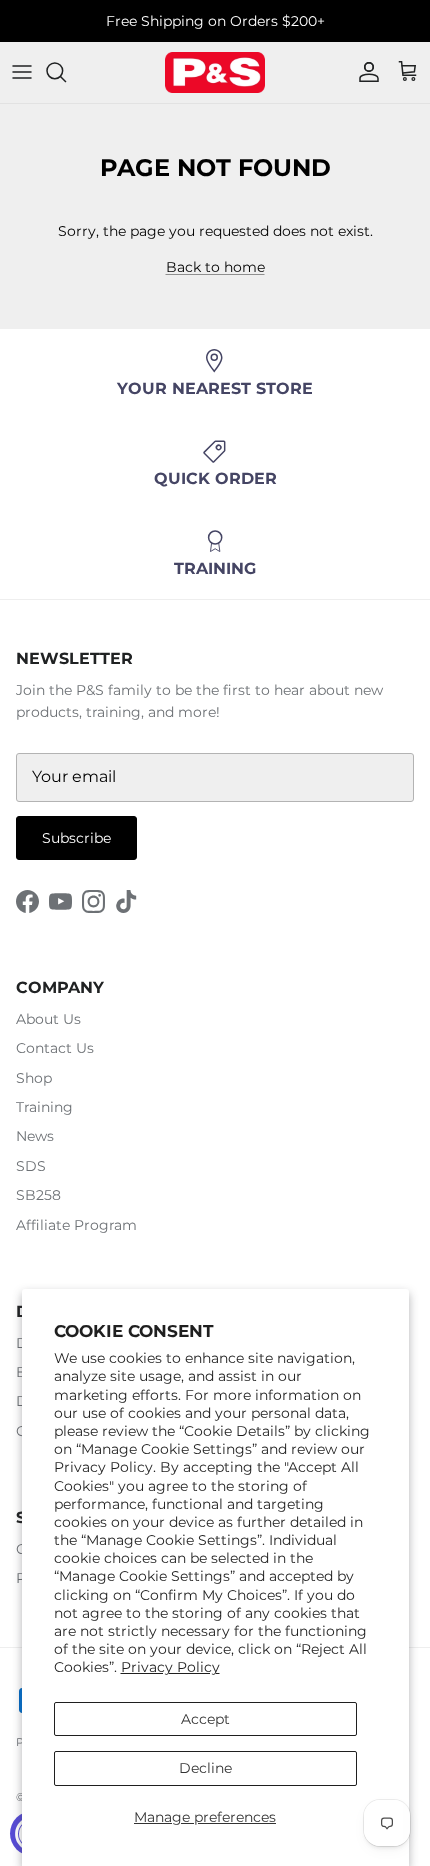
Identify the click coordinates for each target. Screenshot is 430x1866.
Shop (34, 1078)
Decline (205, 1768)
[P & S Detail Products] (215, 72)
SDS (31, 1166)
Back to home (215, 267)
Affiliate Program (76, 1225)
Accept (205, 1719)
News (35, 1136)
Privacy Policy (170, 1667)
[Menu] (22, 72)
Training (44, 1107)
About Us (48, 1019)
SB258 (38, 1195)
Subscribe (76, 838)
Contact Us (55, 1048)
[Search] (66, 72)
